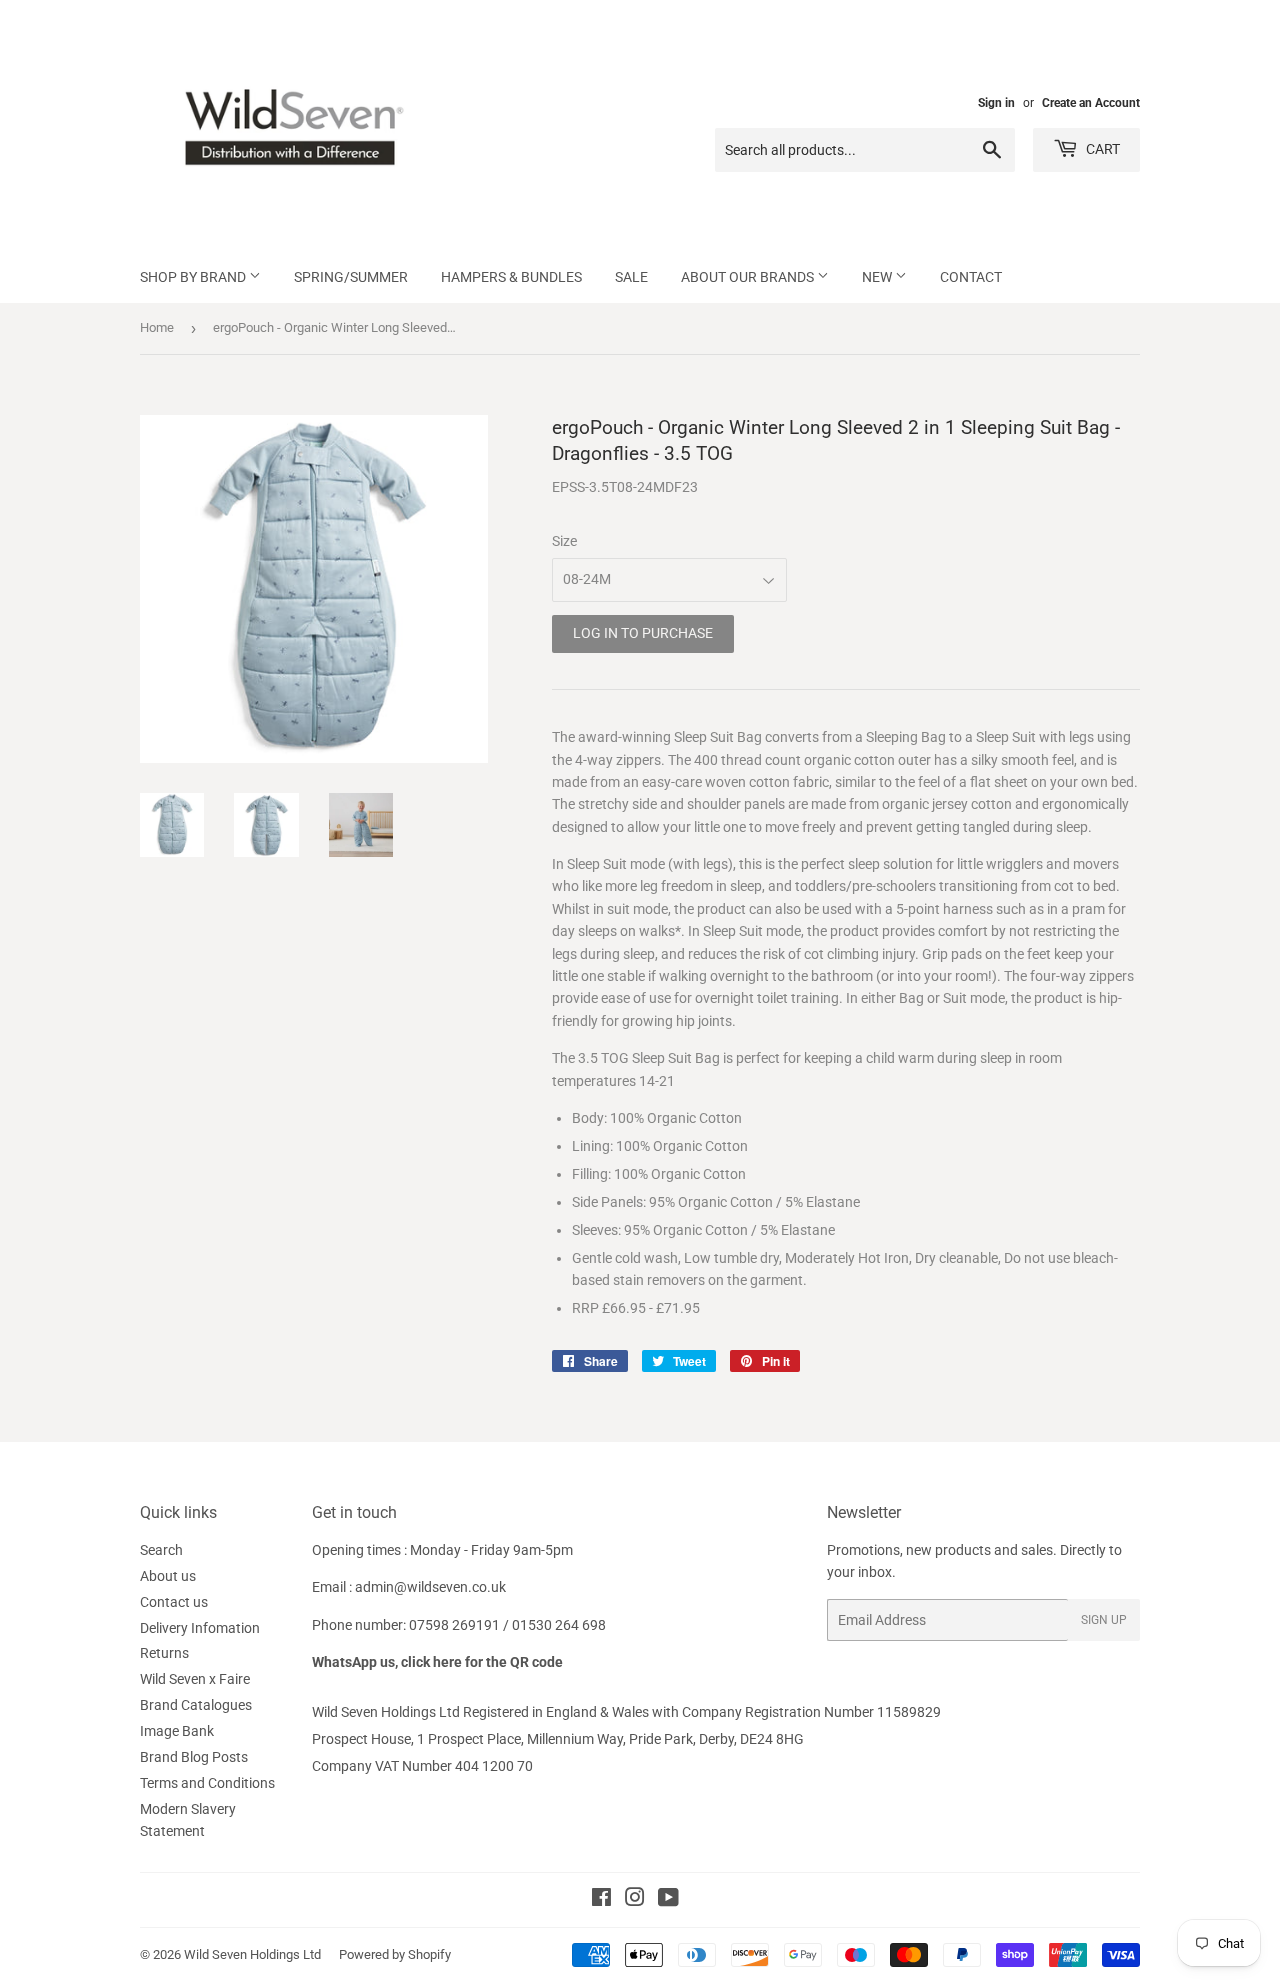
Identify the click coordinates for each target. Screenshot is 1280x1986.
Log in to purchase (643, 633)
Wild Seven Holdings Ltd (252, 1954)
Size (564, 541)
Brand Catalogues (196, 1705)
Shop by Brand (194, 277)
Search (161, 1550)
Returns (164, 1653)
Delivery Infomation (200, 1628)
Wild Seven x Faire (195, 1679)
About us (168, 1576)
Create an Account (1091, 103)
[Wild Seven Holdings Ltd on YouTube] (668, 1900)
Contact (971, 277)
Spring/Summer (351, 277)
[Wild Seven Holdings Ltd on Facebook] (601, 1900)
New (878, 277)
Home (157, 327)
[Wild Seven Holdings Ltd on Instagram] (635, 1900)
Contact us (174, 1602)
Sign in (996, 103)
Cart (1101, 149)
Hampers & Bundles (511, 277)
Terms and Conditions (207, 1783)
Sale (631, 277)
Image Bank (177, 1731)
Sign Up (1104, 1620)
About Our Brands (749, 277)
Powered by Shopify (395, 1954)
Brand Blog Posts (194, 1757)
